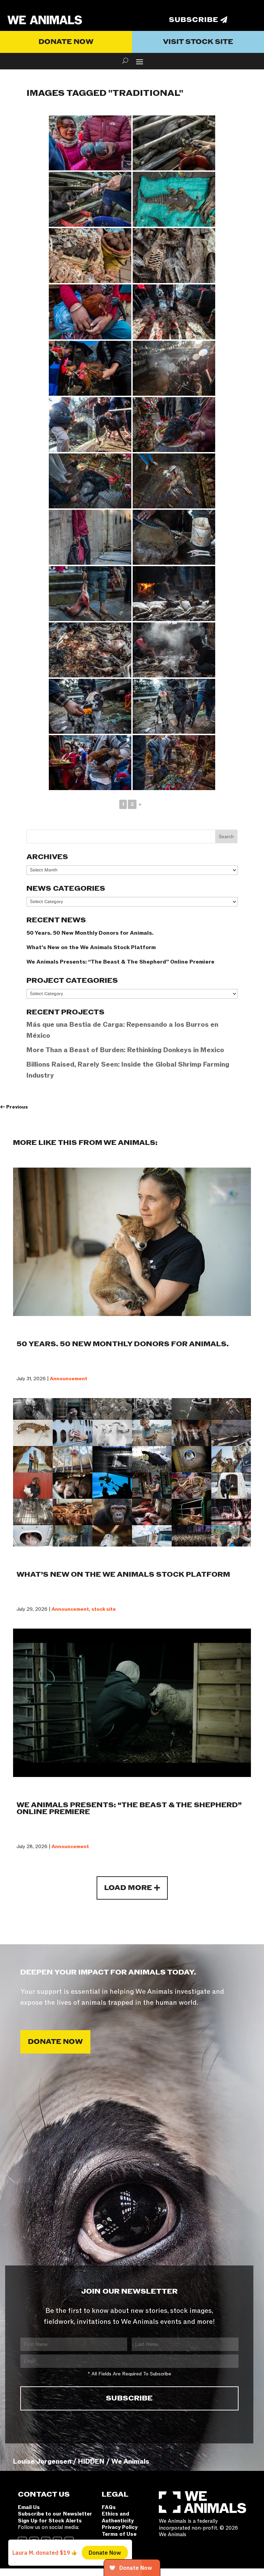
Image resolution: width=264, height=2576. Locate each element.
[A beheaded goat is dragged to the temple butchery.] (174, 312)
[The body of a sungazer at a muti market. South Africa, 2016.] (174, 199)
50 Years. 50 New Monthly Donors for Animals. (90, 933)
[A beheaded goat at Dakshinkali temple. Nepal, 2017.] (174, 425)
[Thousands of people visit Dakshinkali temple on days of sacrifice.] (174, 368)
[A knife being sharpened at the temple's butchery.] (174, 537)
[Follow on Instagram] (34, 2541)
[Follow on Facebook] (46, 2541)
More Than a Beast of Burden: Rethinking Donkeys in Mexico (125, 1050)
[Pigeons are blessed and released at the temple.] (90, 143)
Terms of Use (119, 2534)
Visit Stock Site (198, 42)
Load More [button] (128, 1888)
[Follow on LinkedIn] (22, 2541)
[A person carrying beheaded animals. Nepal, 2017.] (90, 594)
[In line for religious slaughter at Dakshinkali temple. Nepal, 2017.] (90, 312)
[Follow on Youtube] (69, 2541)
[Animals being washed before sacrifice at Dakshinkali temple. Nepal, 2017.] (90, 368)
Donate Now (66, 42)
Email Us (29, 2507)
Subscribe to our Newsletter (55, 2514)
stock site (104, 1609)
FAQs (109, 2507)
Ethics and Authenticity (118, 2517)
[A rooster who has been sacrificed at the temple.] (174, 481)
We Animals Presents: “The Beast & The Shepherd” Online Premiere (120, 962)
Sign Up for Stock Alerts (50, 2521)
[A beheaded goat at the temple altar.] (90, 481)
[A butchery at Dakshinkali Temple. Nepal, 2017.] (174, 650)
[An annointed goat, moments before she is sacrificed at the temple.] (90, 706)
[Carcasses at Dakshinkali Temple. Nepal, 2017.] (174, 594)
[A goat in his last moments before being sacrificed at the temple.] (174, 763)
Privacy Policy (120, 2527)
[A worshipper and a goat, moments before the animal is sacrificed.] (90, 537)
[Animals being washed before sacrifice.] (90, 425)
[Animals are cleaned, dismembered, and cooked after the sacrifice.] (90, 650)
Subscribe (194, 20)
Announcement (69, 1379)
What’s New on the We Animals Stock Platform (91, 947)
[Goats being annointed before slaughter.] (174, 706)
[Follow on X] (57, 2541)
